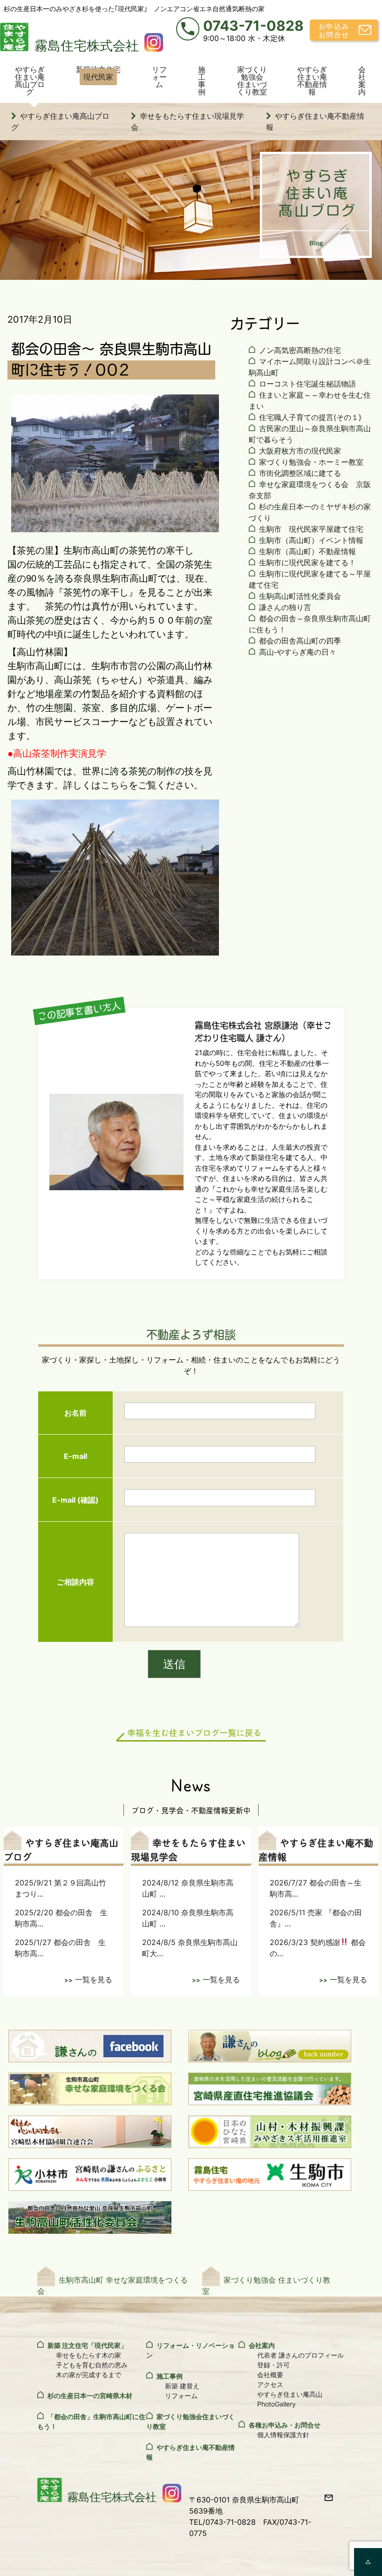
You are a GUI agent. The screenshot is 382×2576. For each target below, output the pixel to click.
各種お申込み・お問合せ (285, 2425)
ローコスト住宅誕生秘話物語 (307, 384)
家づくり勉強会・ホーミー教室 (311, 462)
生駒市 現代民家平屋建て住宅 (311, 529)
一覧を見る (94, 1979)
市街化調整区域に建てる (300, 473)
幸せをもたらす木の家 (89, 2355)
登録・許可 (273, 2365)
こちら (115, 785)
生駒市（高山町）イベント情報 (311, 540)
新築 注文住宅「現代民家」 (87, 2345)
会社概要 (270, 2375)
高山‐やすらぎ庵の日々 (298, 652)
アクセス (270, 2384)
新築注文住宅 (98, 73)
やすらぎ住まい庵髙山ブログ (30, 81)
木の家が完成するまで (89, 2375)
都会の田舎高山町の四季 (300, 641)
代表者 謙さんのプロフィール (300, 2355)
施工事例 (202, 81)
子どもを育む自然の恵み (92, 2365)
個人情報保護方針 (283, 2435)
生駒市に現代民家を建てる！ (307, 563)
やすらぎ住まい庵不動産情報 (312, 81)
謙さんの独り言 (285, 607)
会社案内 (362, 81)
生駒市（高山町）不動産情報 (307, 551)
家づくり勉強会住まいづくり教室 (252, 81)
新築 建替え (182, 2386)
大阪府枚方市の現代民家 (300, 451)
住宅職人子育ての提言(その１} (310, 417)
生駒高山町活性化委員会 (300, 596)
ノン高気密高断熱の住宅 (300, 350)
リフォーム (159, 77)
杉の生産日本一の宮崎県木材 (90, 2396)
